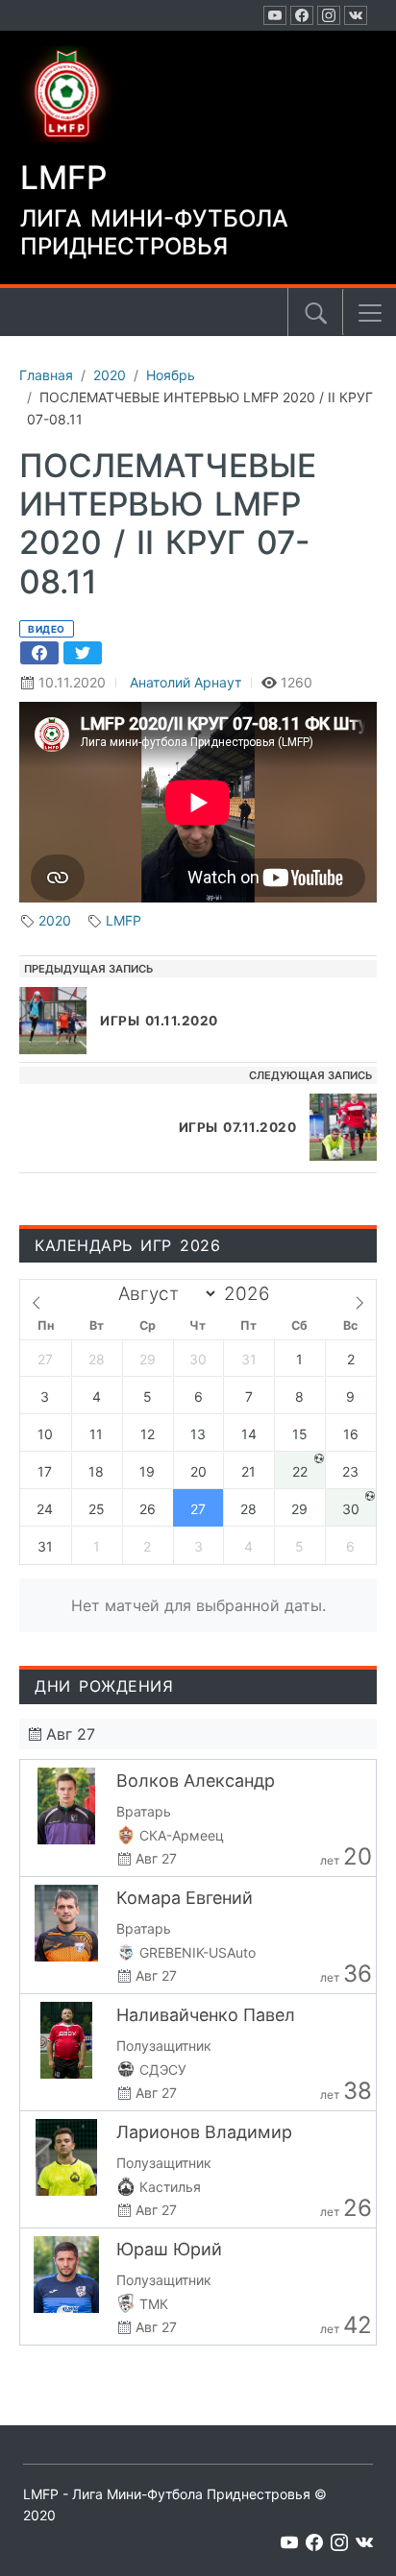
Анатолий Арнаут (186, 682)
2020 (55, 920)
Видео (47, 629)
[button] (370, 313)
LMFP (124, 920)
